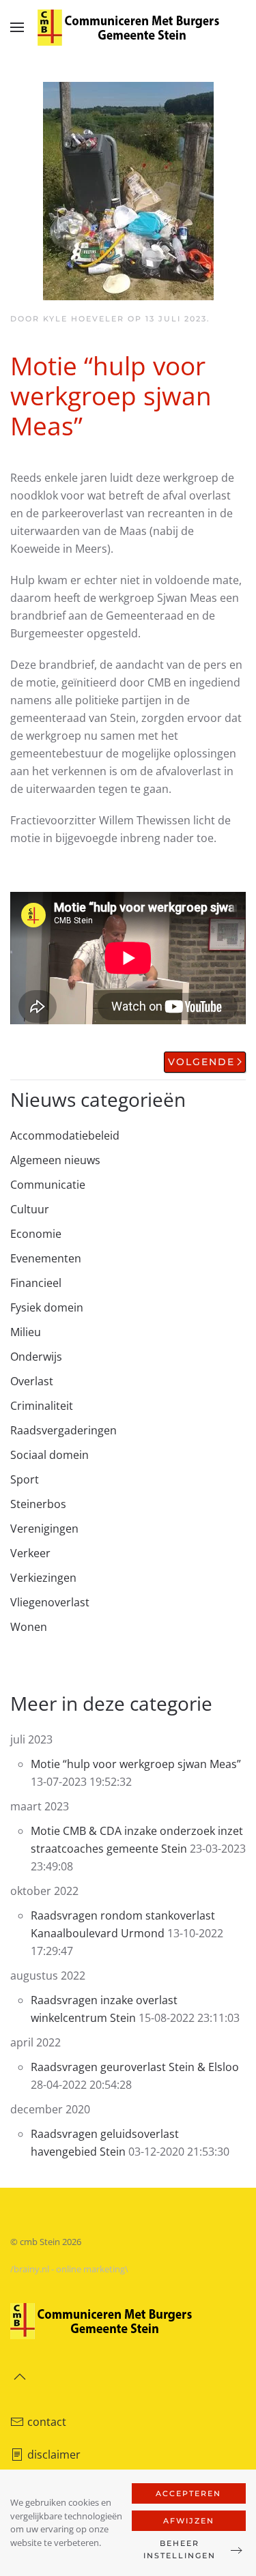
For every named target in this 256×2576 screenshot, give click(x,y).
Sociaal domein (49, 1455)
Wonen (29, 1627)
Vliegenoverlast (50, 1602)
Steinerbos (38, 1504)
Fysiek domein (47, 1307)
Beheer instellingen (180, 2549)
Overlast (32, 1381)
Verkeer (30, 1553)
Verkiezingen (43, 1578)
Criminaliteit (42, 1406)
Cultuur (30, 1209)
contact (47, 2422)
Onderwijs (36, 1357)
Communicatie (48, 1185)
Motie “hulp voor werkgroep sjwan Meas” (136, 1764)
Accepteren (188, 2493)
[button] (17, 27)
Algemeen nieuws (55, 1160)
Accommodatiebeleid (65, 1135)
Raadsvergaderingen (63, 1430)
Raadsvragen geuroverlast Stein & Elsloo (135, 2067)
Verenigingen (44, 1529)
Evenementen (46, 1258)
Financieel (36, 1283)
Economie (36, 1234)
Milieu (26, 1332)
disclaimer (54, 2455)
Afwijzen (189, 2521)
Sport (25, 1479)
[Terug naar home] (128, 27)
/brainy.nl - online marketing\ (69, 2269)
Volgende (201, 1062)
